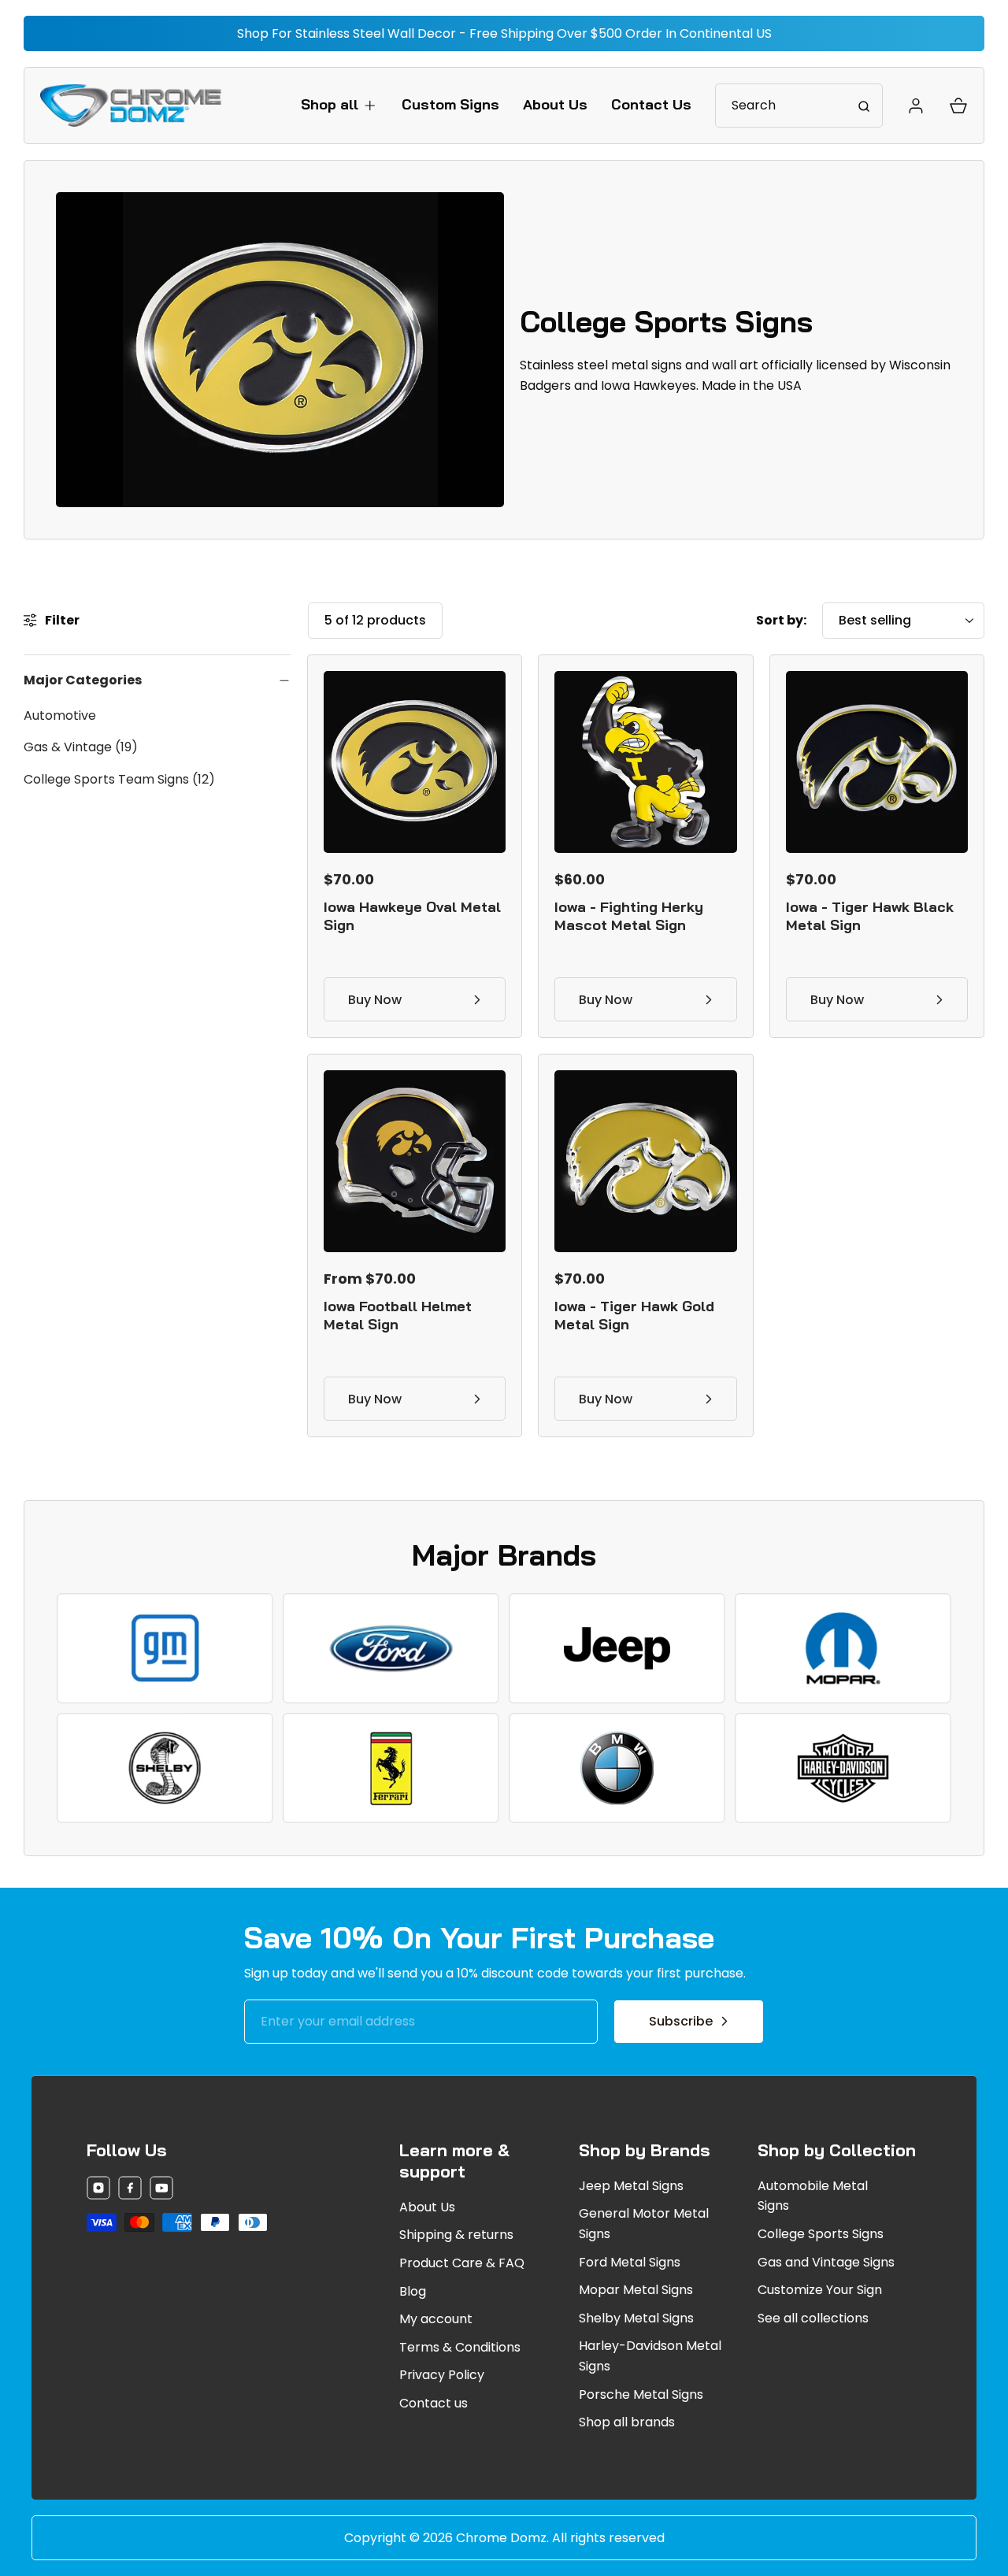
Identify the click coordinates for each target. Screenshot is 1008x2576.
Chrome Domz (501, 2538)
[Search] (864, 106)
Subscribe (681, 2021)
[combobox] (799, 106)
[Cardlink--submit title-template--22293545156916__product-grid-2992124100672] (415, 762)
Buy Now (375, 1000)
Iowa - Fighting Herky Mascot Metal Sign (629, 916)
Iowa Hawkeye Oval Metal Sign (412, 916)
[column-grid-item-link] (165, 1648)
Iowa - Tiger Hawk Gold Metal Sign (634, 1315)
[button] (339, 104)
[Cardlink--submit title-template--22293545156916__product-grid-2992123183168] (645, 762)
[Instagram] (98, 2191)
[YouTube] (161, 2191)
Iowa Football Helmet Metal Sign (398, 1315)
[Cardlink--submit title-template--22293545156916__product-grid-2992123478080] (877, 762)
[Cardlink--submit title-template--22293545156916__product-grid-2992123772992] (415, 1161)
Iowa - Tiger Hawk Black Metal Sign (870, 916)
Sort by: (781, 620)
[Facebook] (130, 2191)
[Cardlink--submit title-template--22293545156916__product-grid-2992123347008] (645, 1161)
